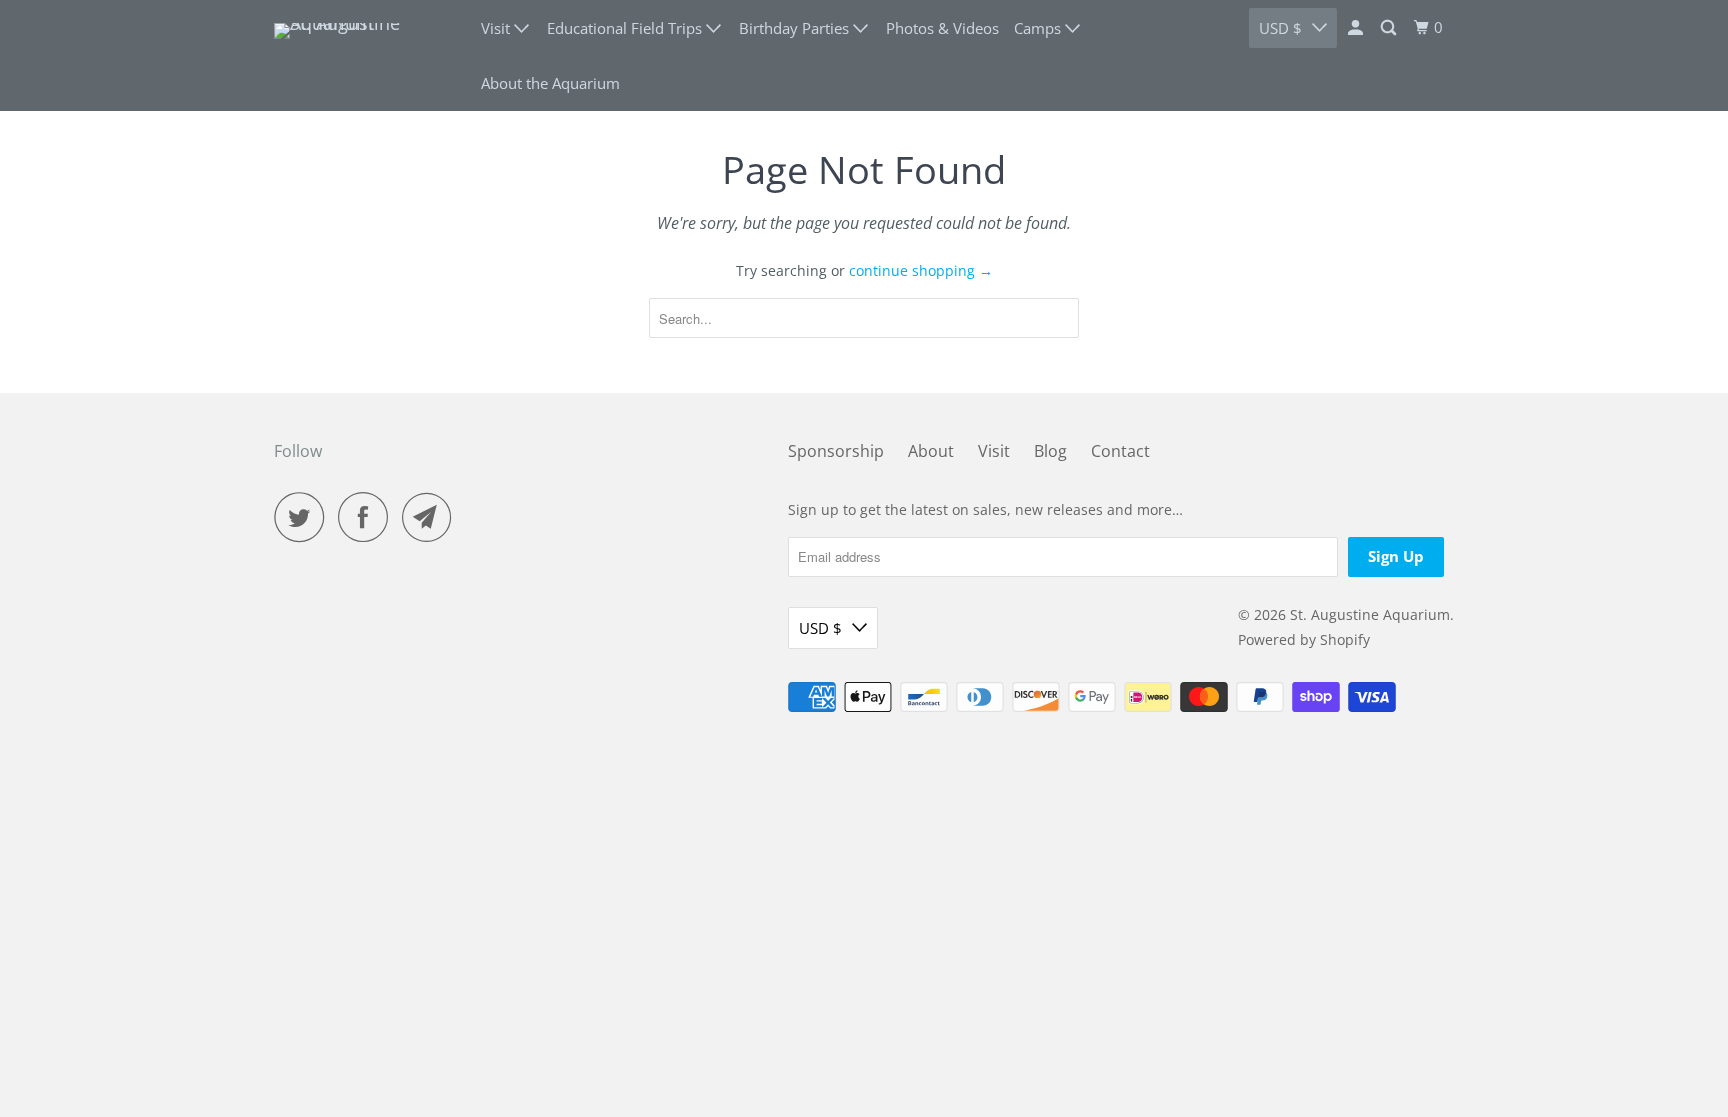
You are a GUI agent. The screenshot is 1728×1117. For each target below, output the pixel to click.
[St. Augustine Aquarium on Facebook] (368, 517)
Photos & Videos (942, 28)
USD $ (1280, 28)
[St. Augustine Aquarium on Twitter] (304, 517)
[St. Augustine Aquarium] (364, 56)
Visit (994, 451)
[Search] (1390, 28)
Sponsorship (836, 451)
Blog (1050, 451)
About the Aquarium (550, 83)
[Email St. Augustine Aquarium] (432, 517)
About (931, 451)
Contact (1120, 451)
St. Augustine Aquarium (1370, 614)
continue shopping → (921, 270)
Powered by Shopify (1304, 639)
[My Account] (1357, 28)
